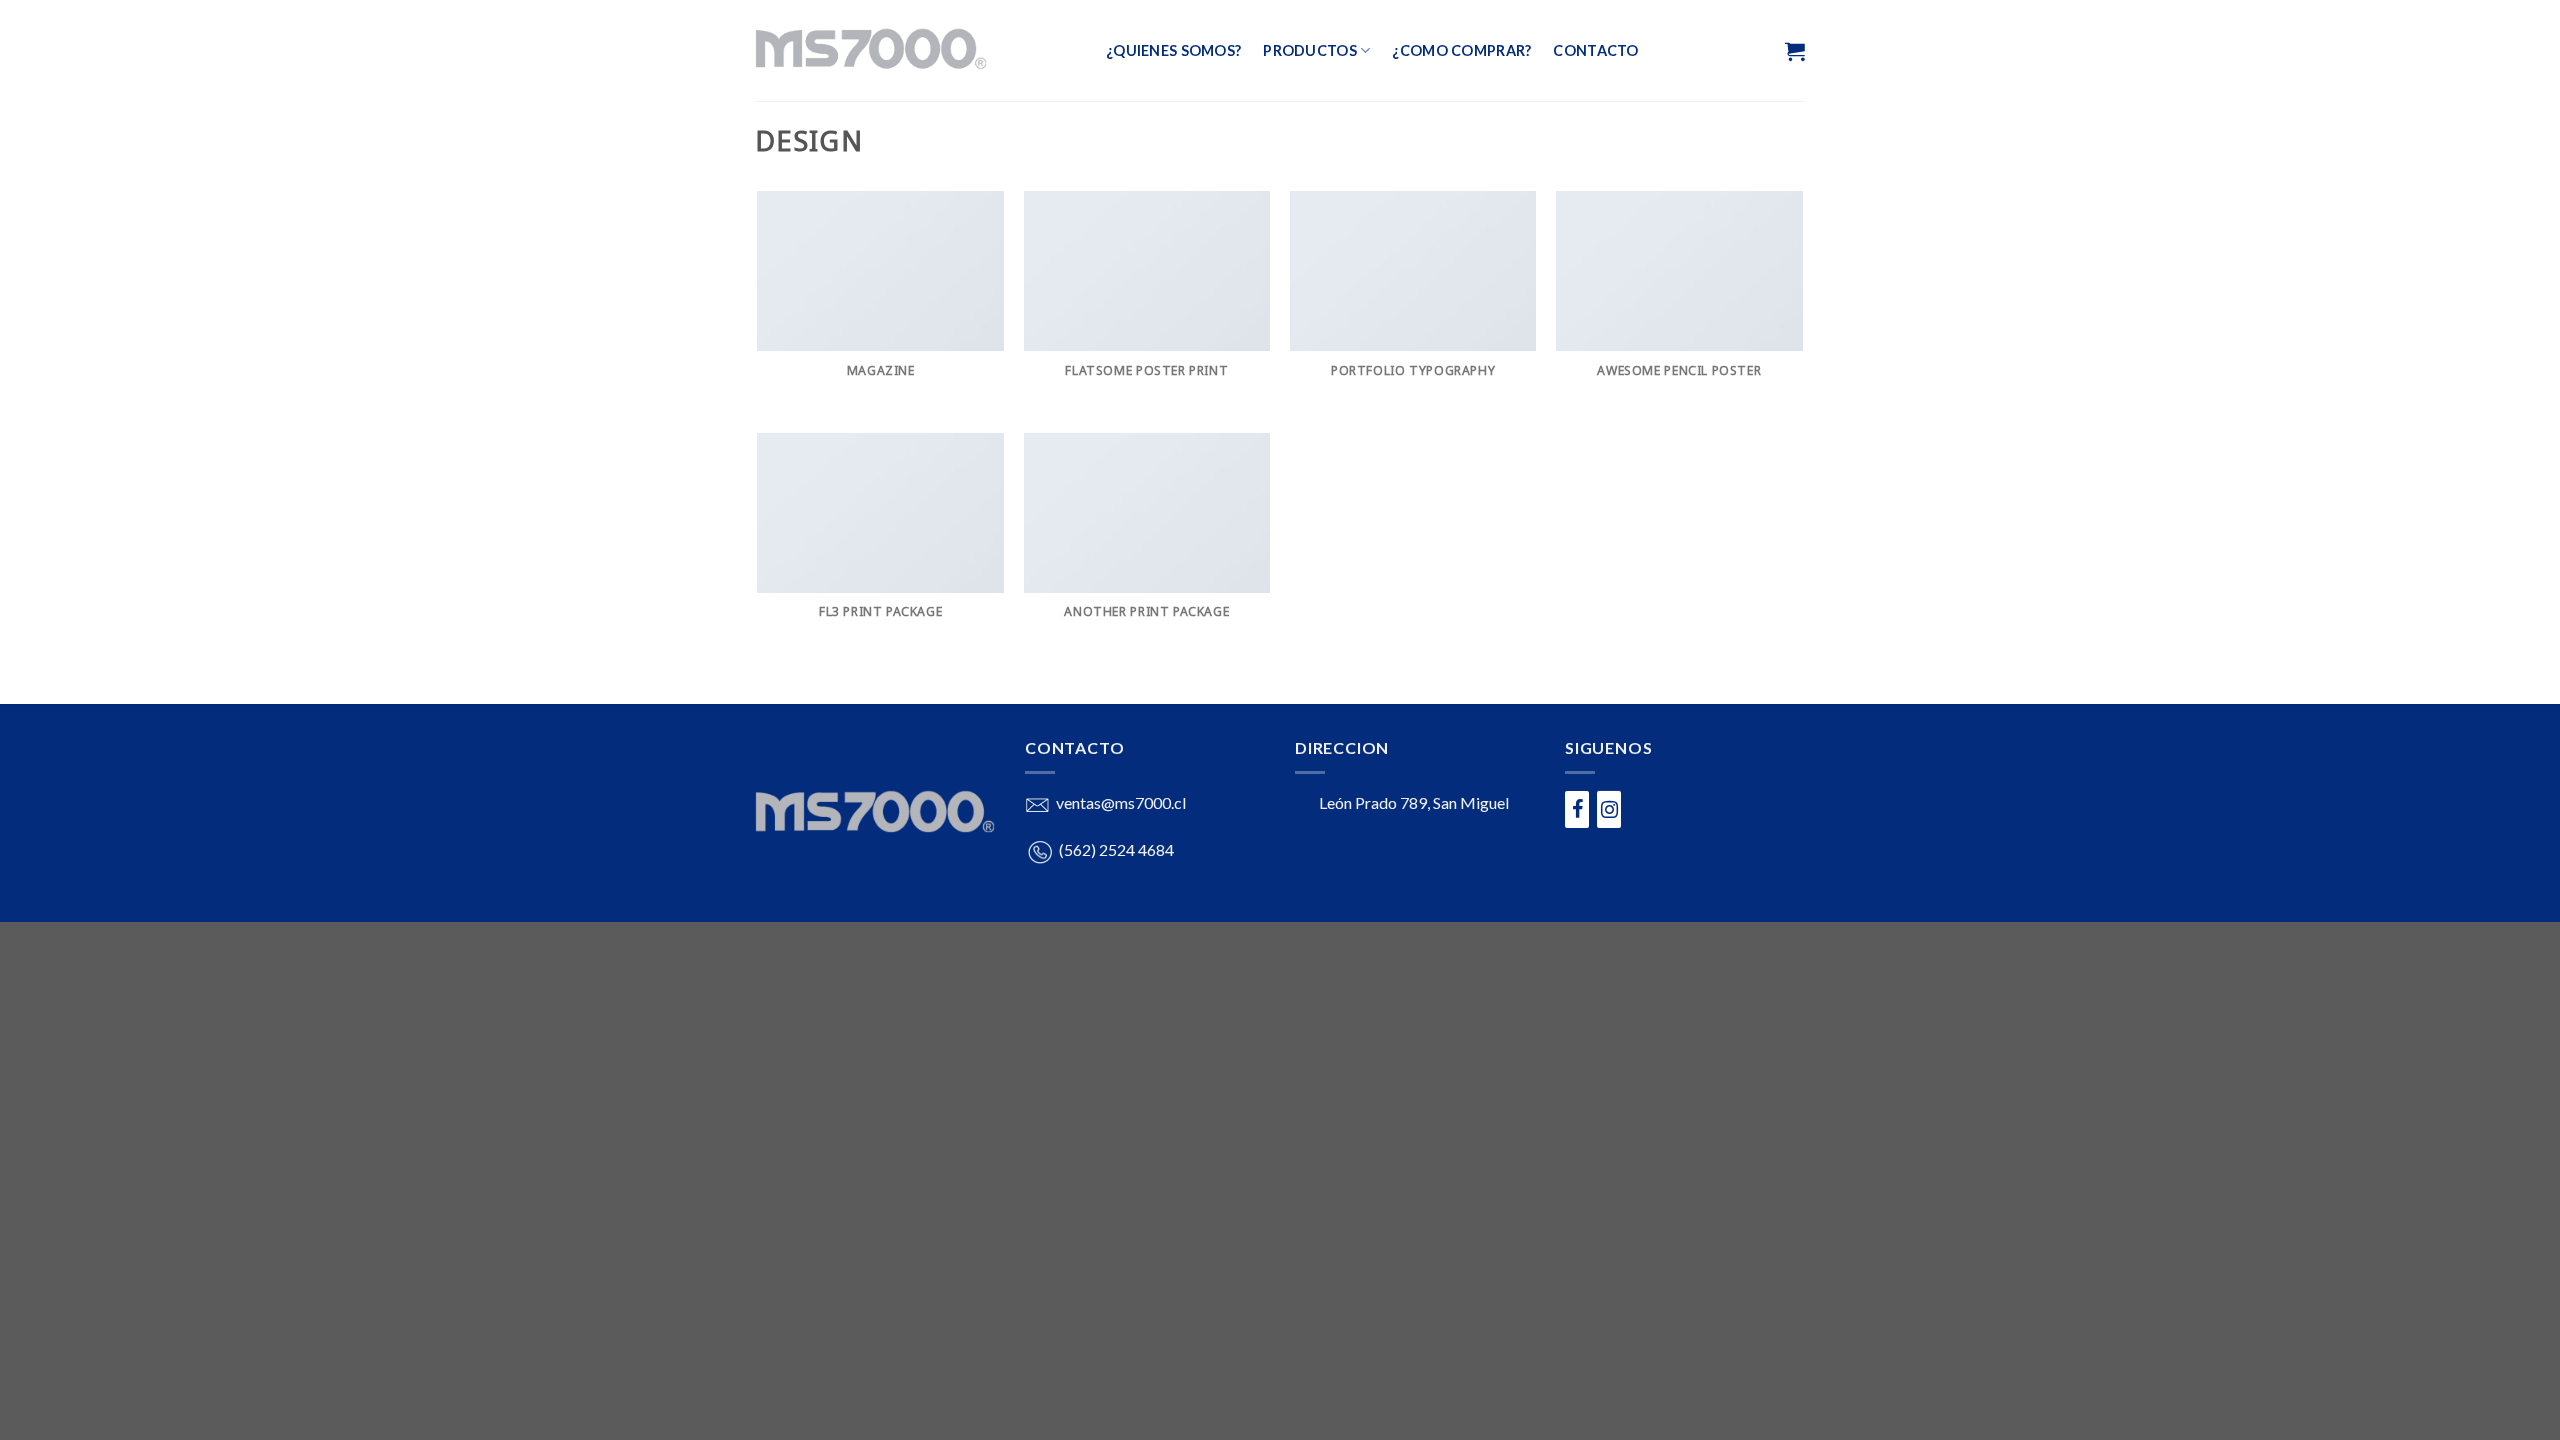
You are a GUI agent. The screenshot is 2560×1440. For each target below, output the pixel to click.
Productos (1310, 50)
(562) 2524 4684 (1116, 849)
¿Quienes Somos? (1173, 50)
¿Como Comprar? (1461, 50)
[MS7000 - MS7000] (915, 50)
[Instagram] (1609, 809)
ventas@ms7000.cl (1121, 802)
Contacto (1595, 50)
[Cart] (1792, 51)
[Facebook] (1577, 809)
